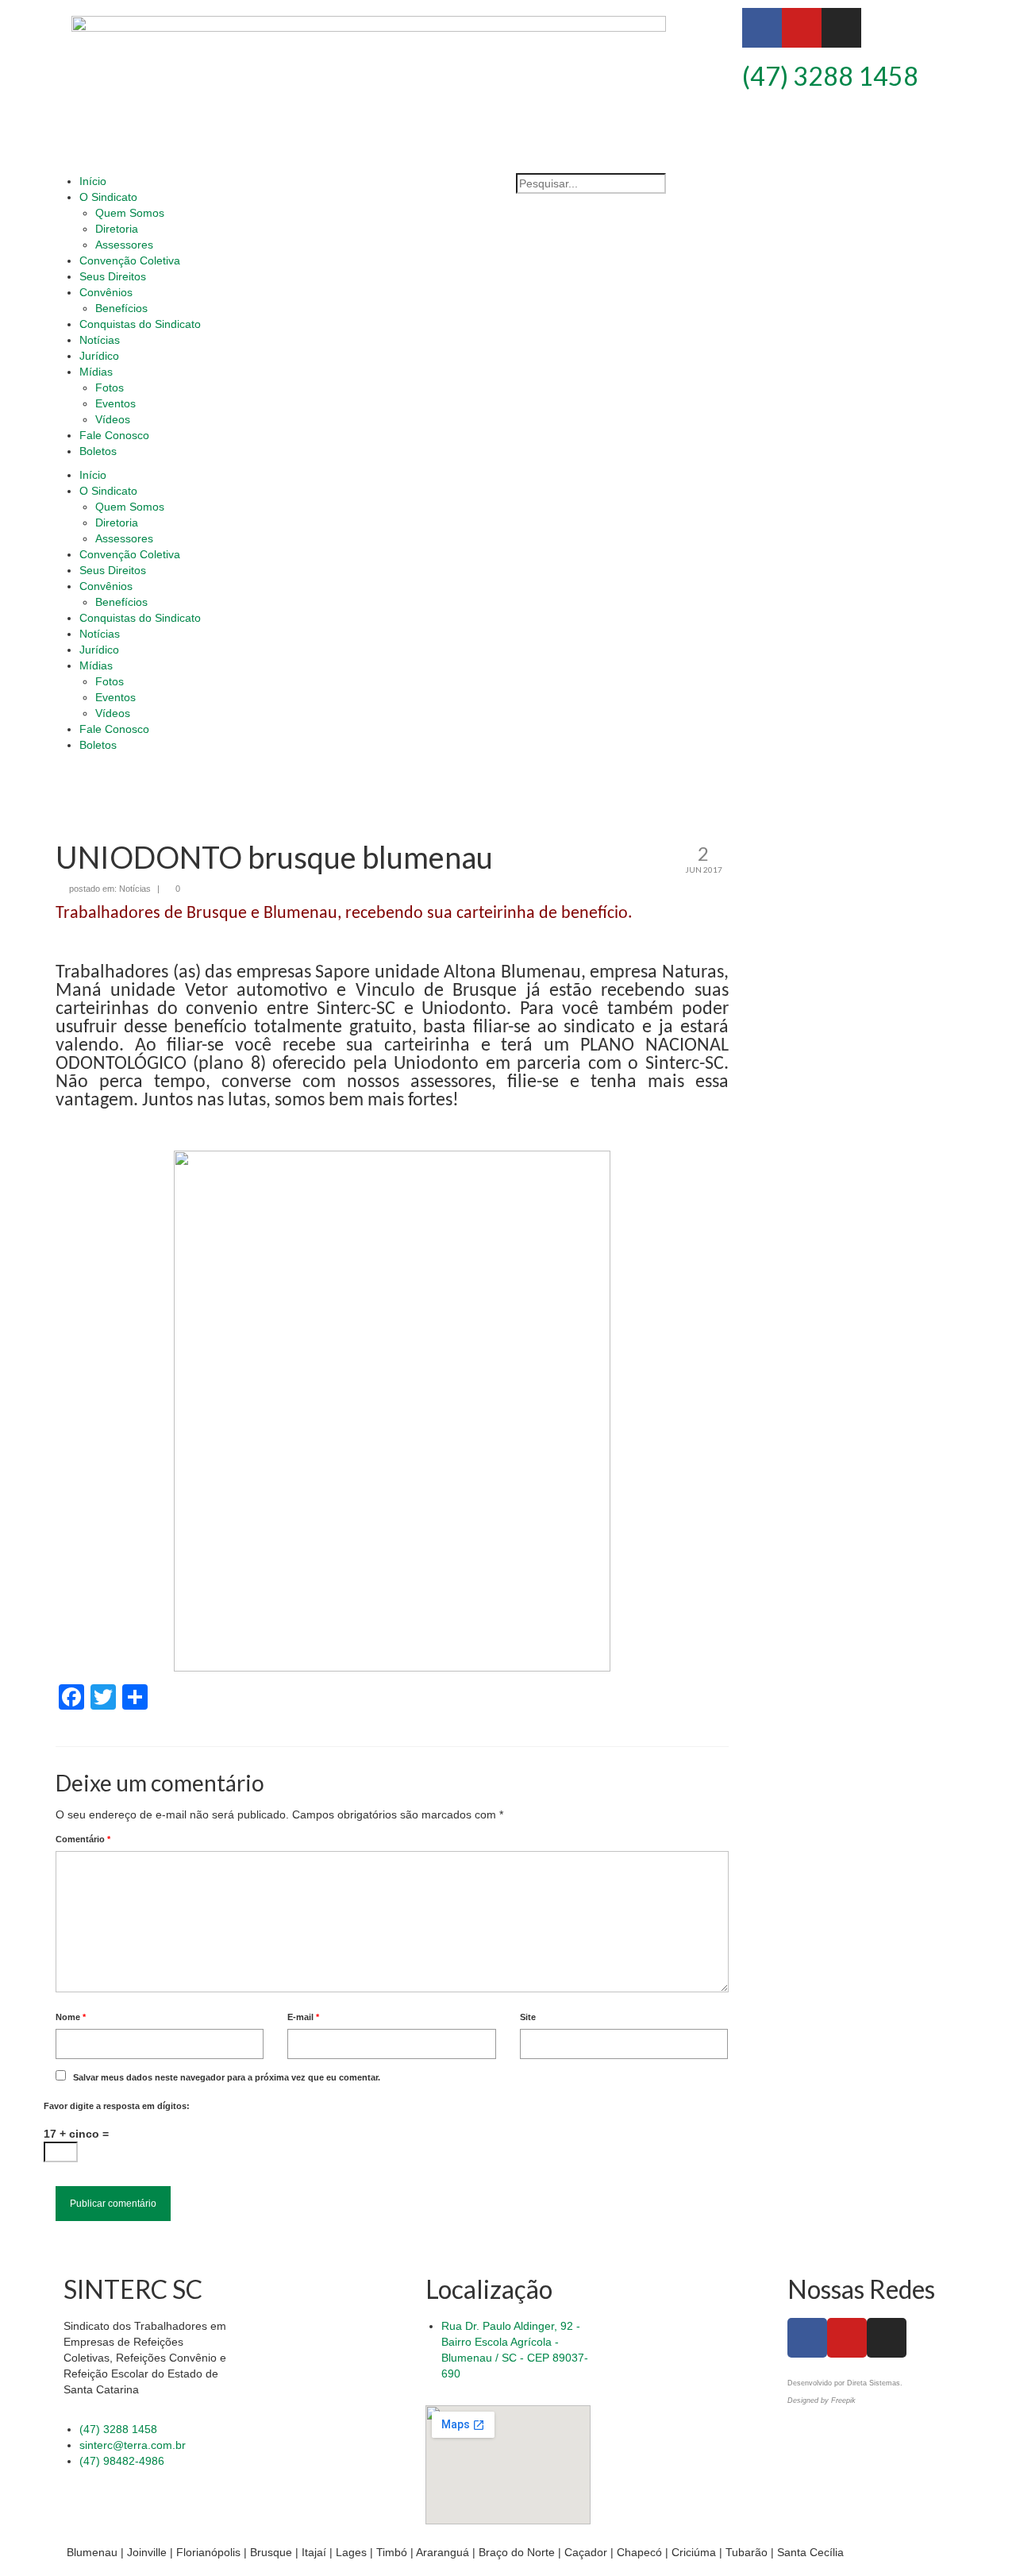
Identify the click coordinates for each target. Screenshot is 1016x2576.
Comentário (83, 1839)
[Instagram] (841, 28)
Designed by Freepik (822, 2401)
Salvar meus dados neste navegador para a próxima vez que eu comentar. (227, 2077)
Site (528, 2017)
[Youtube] (802, 28)
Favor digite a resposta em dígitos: (117, 2106)
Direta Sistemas (874, 2383)
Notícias (135, 889)
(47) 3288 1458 (830, 76)
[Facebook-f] (762, 28)
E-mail (303, 2017)
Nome (71, 2017)
